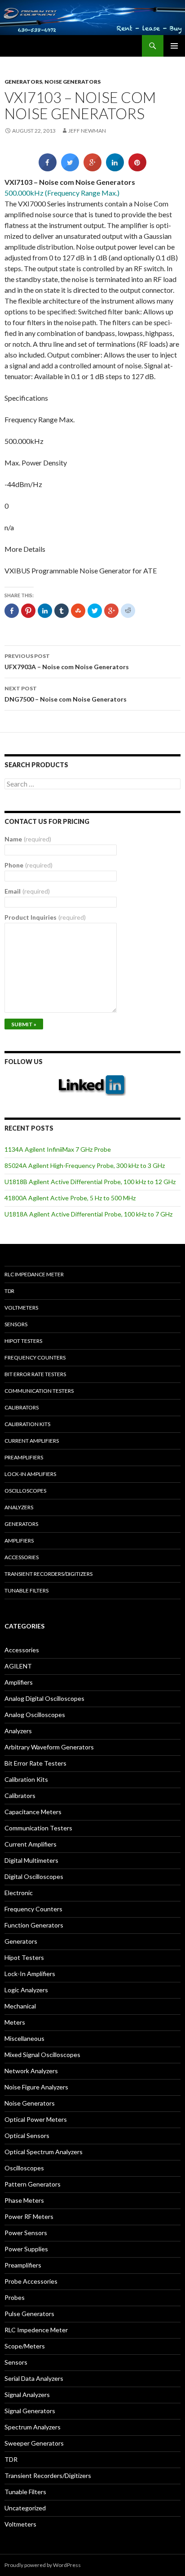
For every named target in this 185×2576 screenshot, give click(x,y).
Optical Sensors (27, 2135)
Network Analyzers (31, 2071)
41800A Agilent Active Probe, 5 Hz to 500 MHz (70, 1198)
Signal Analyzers (27, 2395)
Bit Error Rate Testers (35, 1374)
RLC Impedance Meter (34, 1274)
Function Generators (34, 1925)
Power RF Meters (29, 2216)
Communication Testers (39, 1391)
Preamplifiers (24, 1457)
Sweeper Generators (34, 2443)
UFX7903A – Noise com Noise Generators (67, 662)
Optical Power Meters (36, 2119)
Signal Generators (30, 2411)
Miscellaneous (24, 2038)
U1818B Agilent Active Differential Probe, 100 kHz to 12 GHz (90, 1182)
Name (28, 839)
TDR (9, 1291)
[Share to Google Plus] (92, 169)
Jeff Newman (87, 131)
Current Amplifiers (32, 1441)
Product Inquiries (45, 917)
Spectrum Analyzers (33, 2427)
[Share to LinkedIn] (115, 169)
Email (27, 891)
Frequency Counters (35, 1357)
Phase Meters (24, 2200)
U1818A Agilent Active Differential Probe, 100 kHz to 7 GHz (88, 1214)
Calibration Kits (27, 1424)
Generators (23, 82)
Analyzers (19, 1507)
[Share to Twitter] (70, 169)
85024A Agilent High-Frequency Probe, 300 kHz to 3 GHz (85, 1165)
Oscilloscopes (25, 1491)
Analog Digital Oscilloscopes (44, 1698)
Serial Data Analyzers (34, 2378)
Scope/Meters (25, 2346)
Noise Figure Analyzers (36, 2087)
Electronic (19, 1893)
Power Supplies (26, 2249)
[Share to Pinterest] (137, 169)
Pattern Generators (33, 2184)
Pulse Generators (29, 2314)
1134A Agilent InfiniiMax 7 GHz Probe (58, 1149)
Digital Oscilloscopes (34, 1876)
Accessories (22, 1557)
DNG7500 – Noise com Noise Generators (66, 694)
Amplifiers (19, 1541)
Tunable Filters (26, 1590)
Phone (29, 865)
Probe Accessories (31, 2281)
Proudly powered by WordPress (43, 2565)
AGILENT (18, 1666)
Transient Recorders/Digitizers (48, 1574)
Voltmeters (21, 1308)
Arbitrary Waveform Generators (49, 1747)
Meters (15, 2022)
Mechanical (20, 2006)
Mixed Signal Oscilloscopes (42, 2055)
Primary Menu (174, 46)
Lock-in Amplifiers (30, 1474)
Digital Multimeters (31, 1860)
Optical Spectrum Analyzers (44, 2152)
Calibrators (22, 1407)
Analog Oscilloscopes (35, 1715)
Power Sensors (26, 2233)
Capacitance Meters (33, 1812)
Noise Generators (73, 82)
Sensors (16, 1324)
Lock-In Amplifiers (30, 1974)
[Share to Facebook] (48, 169)
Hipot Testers (23, 1341)
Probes (15, 2297)
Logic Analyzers (26, 1990)
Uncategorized (25, 2508)
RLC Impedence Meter (36, 2330)
